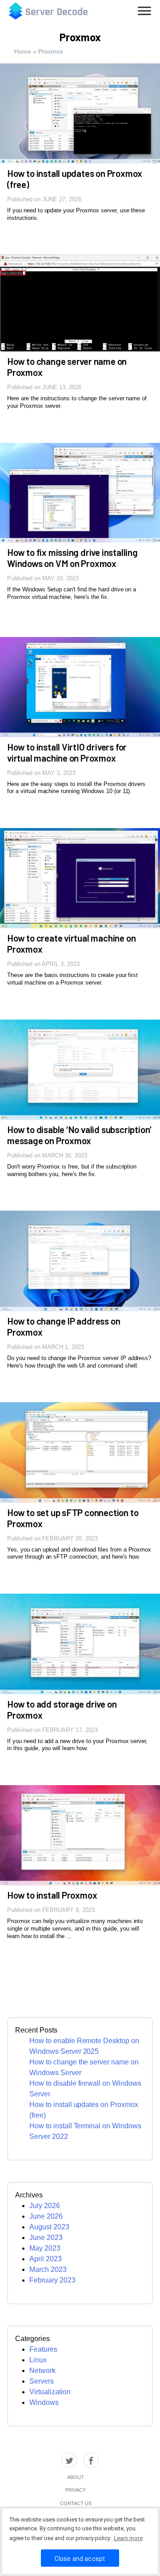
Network (42, 2371)
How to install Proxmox (52, 1895)
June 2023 (46, 2238)
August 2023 (49, 2227)
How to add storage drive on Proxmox (62, 1709)
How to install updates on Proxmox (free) (75, 179)
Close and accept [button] (80, 2558)
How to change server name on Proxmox (67, 367)
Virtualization (50, 2392)
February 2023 (52, 2280)
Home (23, 51)
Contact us (76, 2503)
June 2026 (46, 2216)
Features (43, 2349)
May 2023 (45, 2248)
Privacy (76, 2490)
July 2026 (45, 2206)
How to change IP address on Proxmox (64, 1326)
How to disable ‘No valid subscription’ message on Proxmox (79, 1135)
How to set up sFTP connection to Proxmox (73, 1518)
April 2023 (46, 2259)
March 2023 (48, 2269)
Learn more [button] (128, 2538)
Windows (44, 2402)
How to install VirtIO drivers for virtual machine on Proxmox (67, 752)
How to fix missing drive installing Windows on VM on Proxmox (72, 558)
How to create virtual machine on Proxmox (71, 943)
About (76, 2477)
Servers (42, 2381)
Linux (38, 2360)
